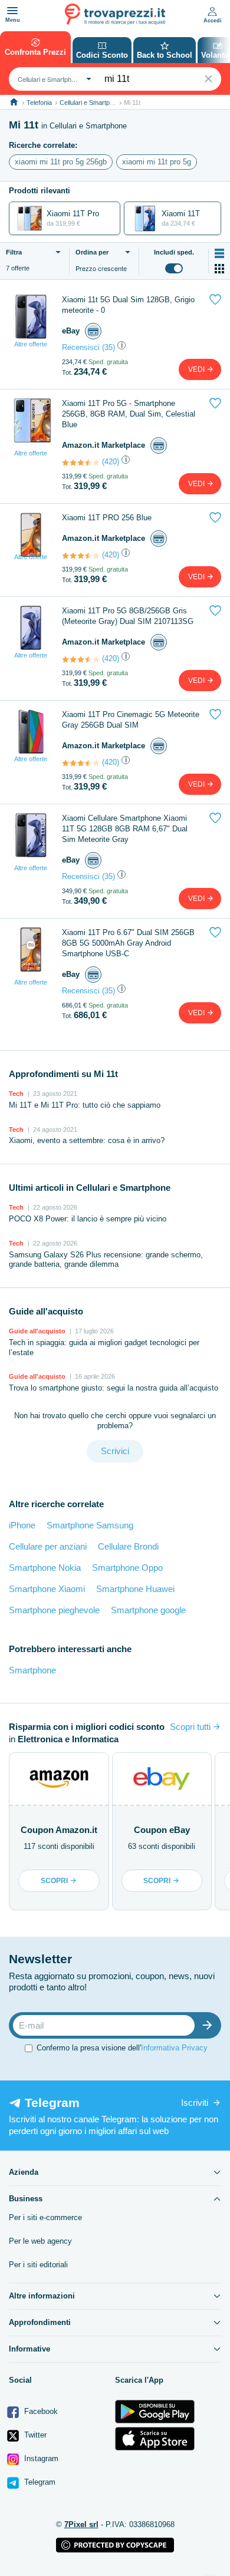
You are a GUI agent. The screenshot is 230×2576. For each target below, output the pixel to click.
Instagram (40, 2458)
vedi (197, 369)
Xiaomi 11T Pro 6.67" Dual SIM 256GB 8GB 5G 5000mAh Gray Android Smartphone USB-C (128, 943)
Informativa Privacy (174, 2048)
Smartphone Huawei (135, 1589)
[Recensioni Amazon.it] (81, 463)
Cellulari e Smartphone (92, 103)
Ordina (92, 252)
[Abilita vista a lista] (219, 253)
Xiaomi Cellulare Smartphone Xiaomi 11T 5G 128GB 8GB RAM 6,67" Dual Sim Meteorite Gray (125, 829)
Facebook (40, 2411)
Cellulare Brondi (128, 1546)
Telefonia (39, 103)
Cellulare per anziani (48, 1546)
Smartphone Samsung (90, 1525)
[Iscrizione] (210, 2025)
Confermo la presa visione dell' (122, 2048)
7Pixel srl (81, 2524)
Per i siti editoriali (38, 2265)
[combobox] (53, 79)
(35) (109, 347)
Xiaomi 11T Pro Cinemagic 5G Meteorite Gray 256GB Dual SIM (131, 720)
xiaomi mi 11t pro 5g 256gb (61, 162)
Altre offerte (31, 344)
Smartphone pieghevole (54, 1610)
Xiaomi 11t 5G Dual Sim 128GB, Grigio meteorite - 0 (128, 305)
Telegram (39, 2482)
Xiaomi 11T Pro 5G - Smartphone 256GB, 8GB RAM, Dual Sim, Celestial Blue (129, 414)
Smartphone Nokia (45, 1568)
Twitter (34, 2435)
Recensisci (81, 347)
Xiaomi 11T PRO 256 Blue (107, 518)
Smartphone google (148, 1610)
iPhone (22, 1525)
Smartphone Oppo (127, 1568)
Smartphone (32, 1670)
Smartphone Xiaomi (47, 1589)
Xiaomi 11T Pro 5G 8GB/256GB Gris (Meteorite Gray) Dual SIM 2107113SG (128, 616)
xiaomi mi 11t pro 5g (157, 162)
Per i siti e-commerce (45, 2217)
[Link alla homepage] (14, 102)
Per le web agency (40, 2241)
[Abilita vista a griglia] (219, 269)
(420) (111, 462)
